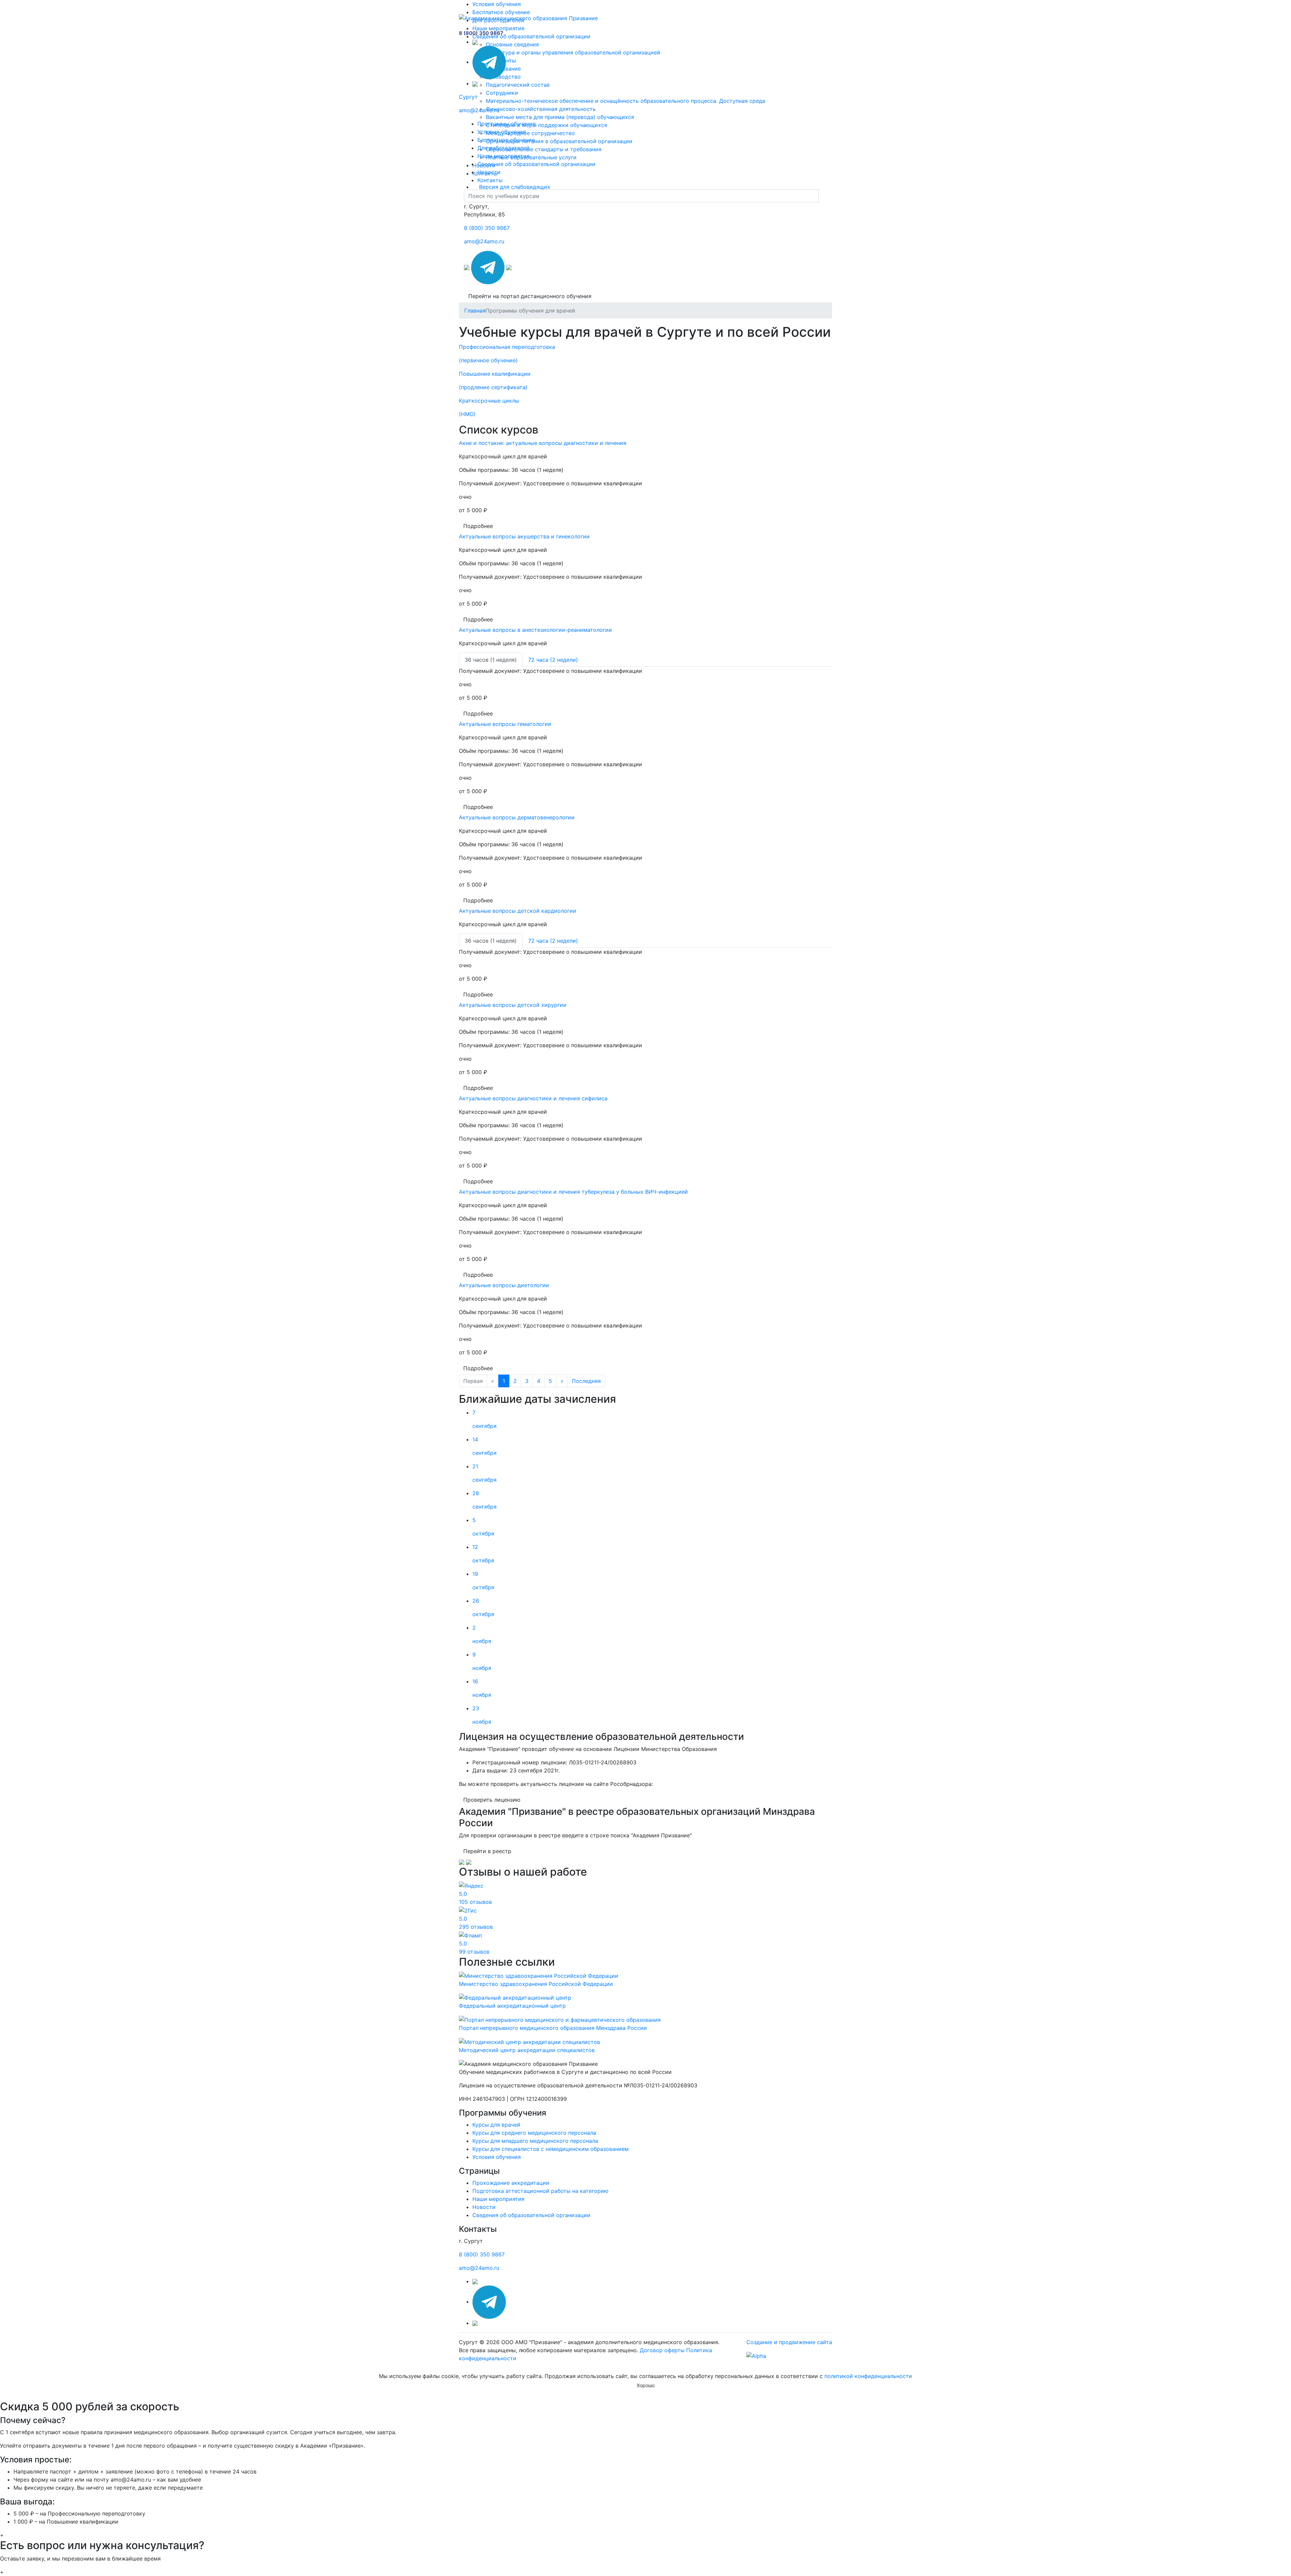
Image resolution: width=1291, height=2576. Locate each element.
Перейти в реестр (487, 1851)
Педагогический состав (518, 85)
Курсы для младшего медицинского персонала (535, 2141)
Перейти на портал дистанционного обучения (530, 296)
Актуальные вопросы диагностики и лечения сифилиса (533, 1098)
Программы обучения (506, 124)
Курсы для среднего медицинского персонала (534, 2133)
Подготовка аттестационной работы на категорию (540, 2191)
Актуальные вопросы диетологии (504, 1285)
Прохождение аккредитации (511, 2183)
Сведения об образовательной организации (531, 36)
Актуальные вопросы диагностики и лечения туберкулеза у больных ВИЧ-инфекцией (573, 1192)
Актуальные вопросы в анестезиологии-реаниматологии (535, 630)
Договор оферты (662, 2350)
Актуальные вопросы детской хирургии (513, 1005)
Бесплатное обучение (501, 12)
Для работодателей (503, 148)
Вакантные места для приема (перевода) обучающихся (560, 117)
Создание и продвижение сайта (789, 2342)
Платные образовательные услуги (531, 157)
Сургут (468, 97)
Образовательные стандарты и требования (544, 149)
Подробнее (478, 526)
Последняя (586, 1381)
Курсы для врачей (496, 2125)
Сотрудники (502, 93)
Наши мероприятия (498, 28)
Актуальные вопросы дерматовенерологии (517, 817)
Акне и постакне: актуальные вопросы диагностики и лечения (543, 443)
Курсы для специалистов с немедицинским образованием (551, 2149)
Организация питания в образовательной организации (559, 141)
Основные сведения (512, 44)
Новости (489, 172)
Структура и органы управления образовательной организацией (573, 52)
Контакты (490, 180)
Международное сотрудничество (530, 133)
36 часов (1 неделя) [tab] (491, 660)
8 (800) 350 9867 (481, 33)
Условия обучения (497, 4)
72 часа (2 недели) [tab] (553, 660)
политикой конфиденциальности (868, 2376)
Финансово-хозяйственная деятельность (541, 109)
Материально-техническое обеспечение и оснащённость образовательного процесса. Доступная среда (625, 101)
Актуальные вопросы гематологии (505, 724)
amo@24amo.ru (479, 110)
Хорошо (646, 2385)
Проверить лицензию (492, 1800)
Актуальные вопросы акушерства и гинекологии (524, 536)
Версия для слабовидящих (515, 187)
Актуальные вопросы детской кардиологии (518, 911)
